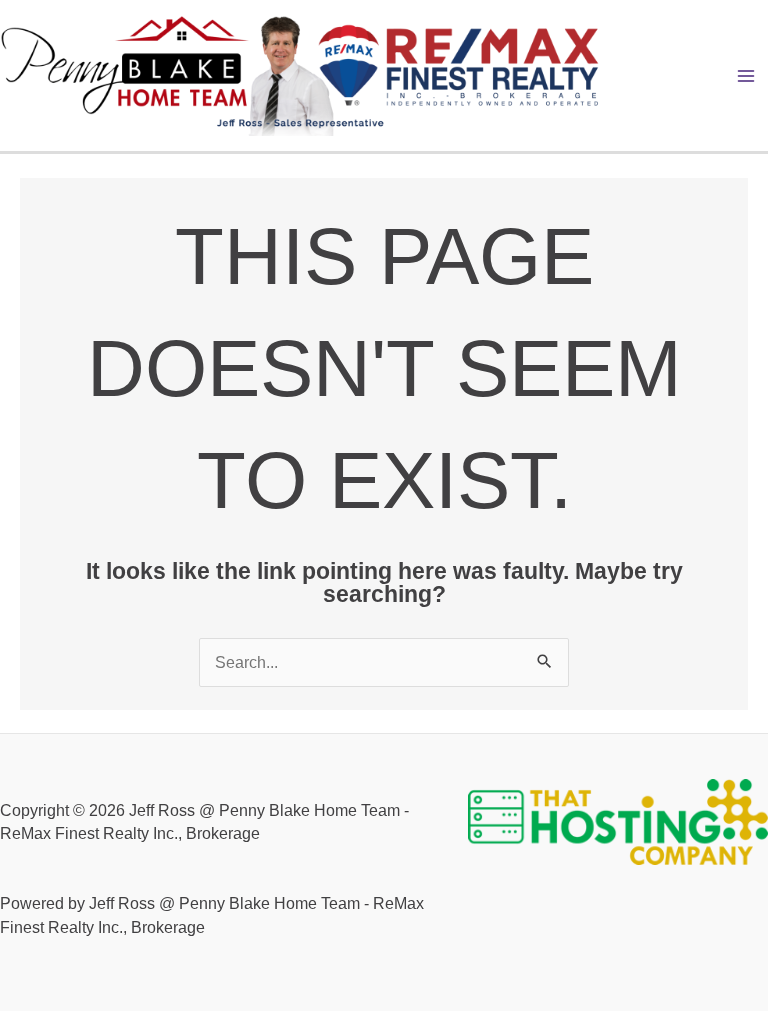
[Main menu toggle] (746, 75)
